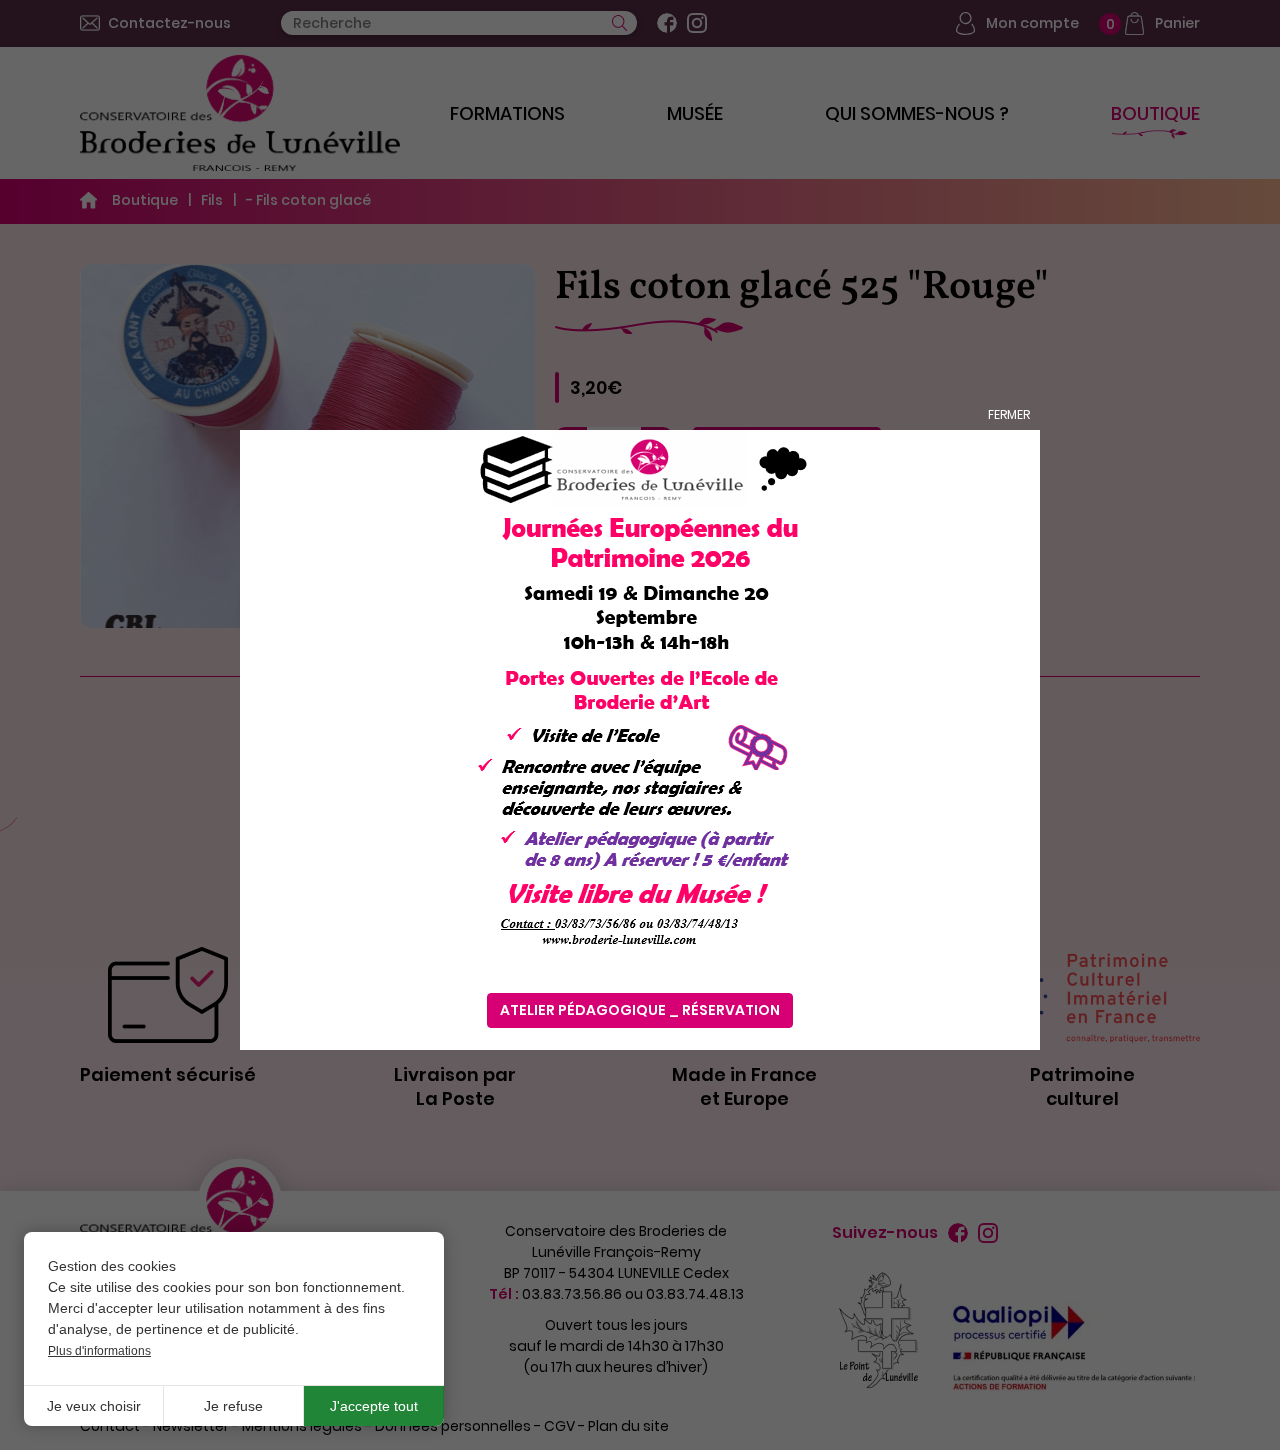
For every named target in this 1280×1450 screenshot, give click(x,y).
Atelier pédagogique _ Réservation (640, 1010)
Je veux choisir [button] (94, 1406)
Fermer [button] (1009, 414)
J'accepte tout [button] (374, 1406)
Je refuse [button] (233, 1406)
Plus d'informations (99, 1351)
